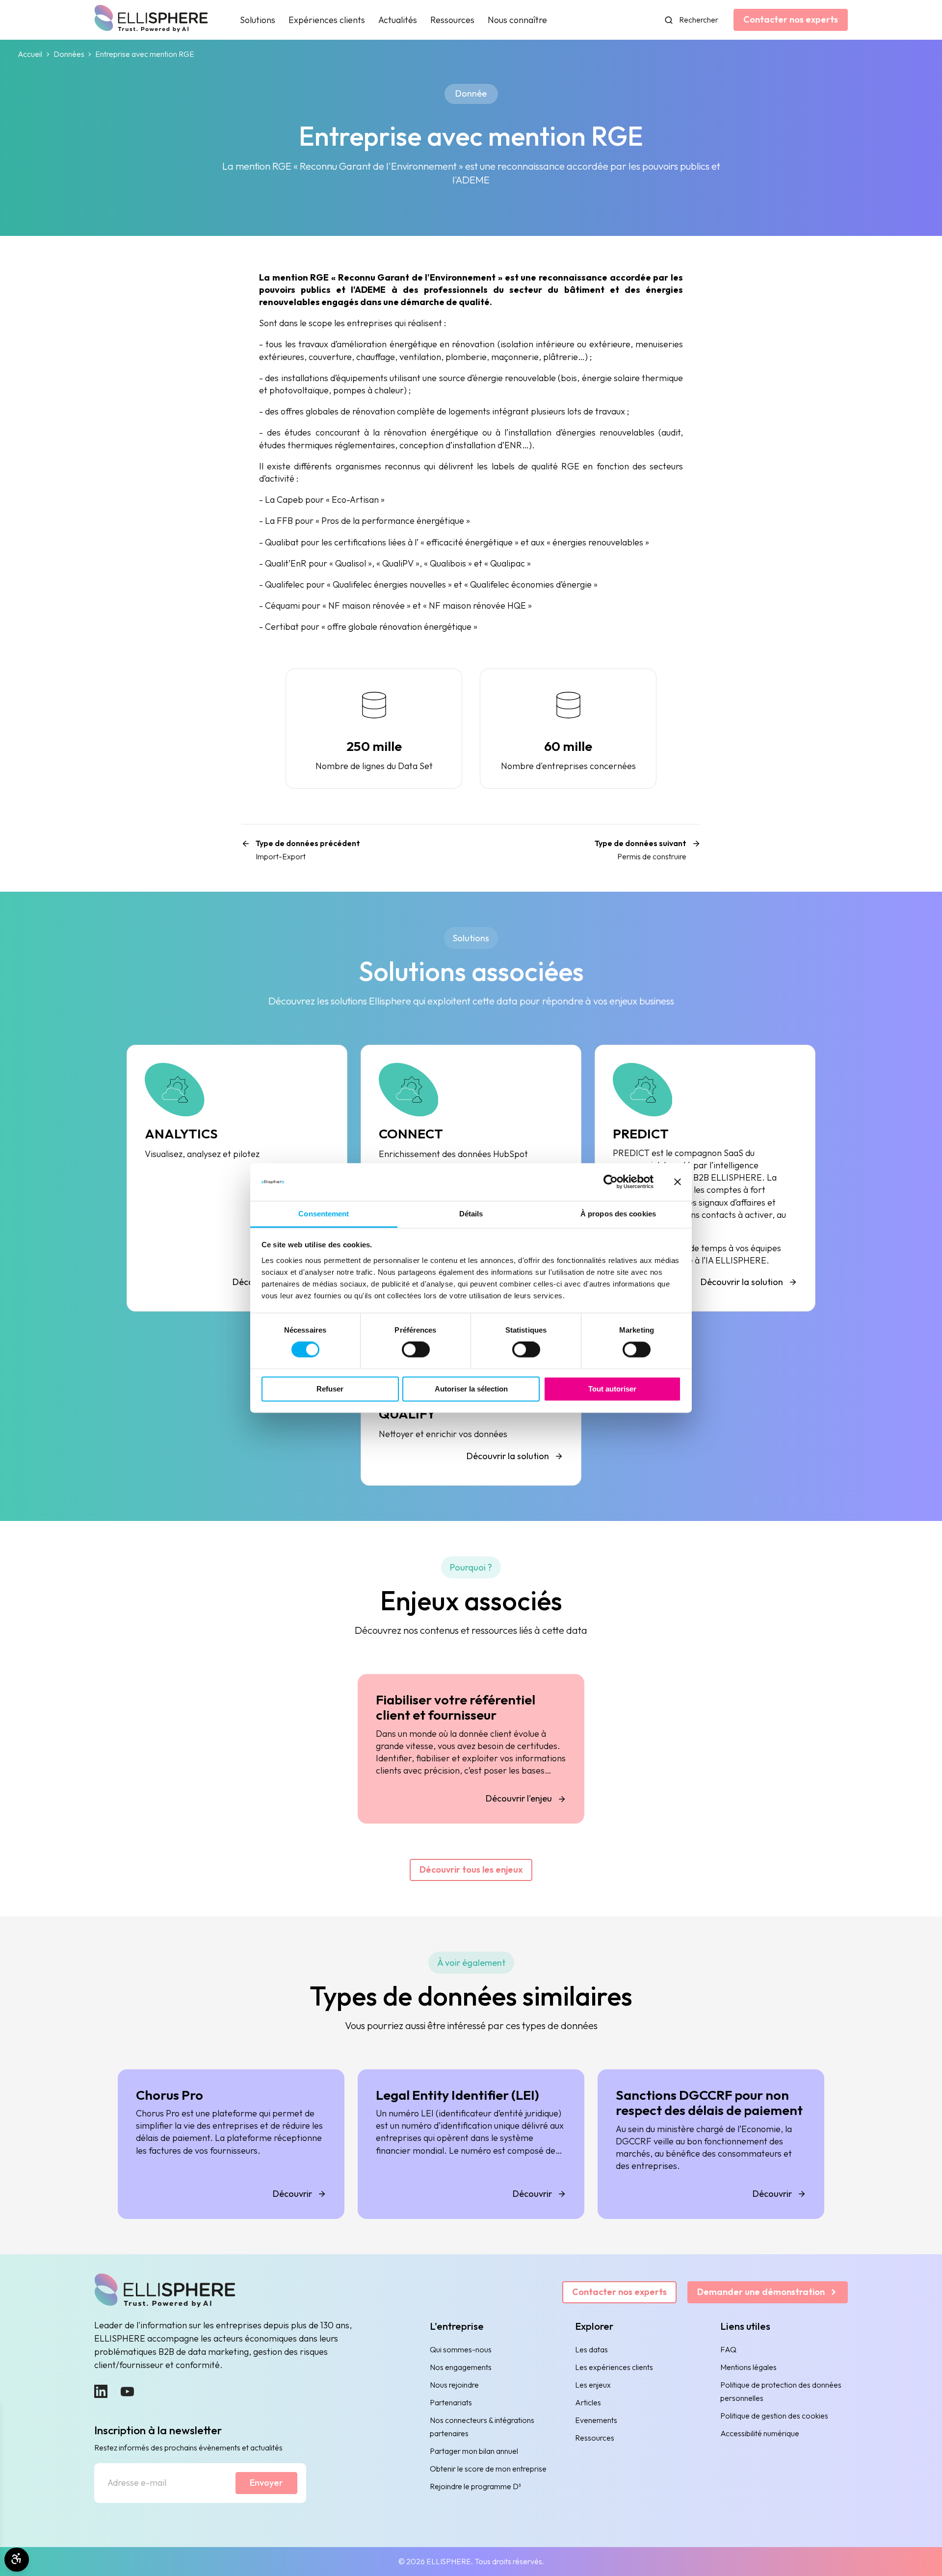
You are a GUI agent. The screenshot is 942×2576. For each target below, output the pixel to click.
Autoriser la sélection (471, 1389)
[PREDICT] (705, 1178)
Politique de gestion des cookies (774, 2416)
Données (69, 54)
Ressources (452, 20)
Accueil (30, 54)
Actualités (398, 20)
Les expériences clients (614, 2367)
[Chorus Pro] (231, 2144)
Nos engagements (461, 2367)
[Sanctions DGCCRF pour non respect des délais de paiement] (711, 2144)
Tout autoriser (612, 1389)
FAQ (728, 2349)
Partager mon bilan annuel (474, 2451)
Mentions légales (748, 2367)
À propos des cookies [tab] (618, 1214)
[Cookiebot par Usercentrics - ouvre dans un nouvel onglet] (611, 1182)
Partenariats (451, 2402)
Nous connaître (517, 20)
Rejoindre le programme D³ (475, 2486)
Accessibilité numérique (760, 2433)
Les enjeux (593, 2385)
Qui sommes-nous (461, 2349)
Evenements (596, 2420)
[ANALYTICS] (237, 1178)
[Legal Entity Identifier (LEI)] (471, 2144)
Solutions (258, 20)
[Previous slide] (140, 1845)
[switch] (416, 1350)
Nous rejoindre (454, 2385)
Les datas (591, 2349)
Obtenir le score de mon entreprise (488, 2469)
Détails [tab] (471, 1214)
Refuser (330, 1389)
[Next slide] (802, 1845)
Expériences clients (327, 20)
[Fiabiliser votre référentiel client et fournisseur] (471, 1749)
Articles (588, 2402)
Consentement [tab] (324, 1214)
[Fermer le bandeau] (678, 1182)
